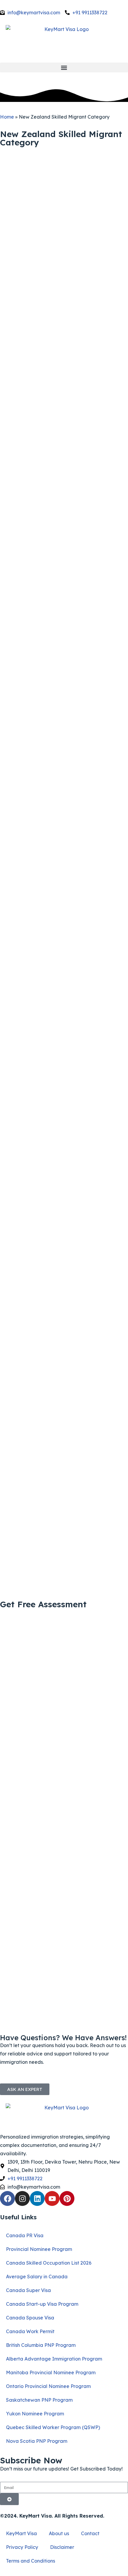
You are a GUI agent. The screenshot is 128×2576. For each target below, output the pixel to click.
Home (7, 117)
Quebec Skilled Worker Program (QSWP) (53, 2427)
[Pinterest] (67, 2198)
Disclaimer (62, 2547)
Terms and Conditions (31, 2561)
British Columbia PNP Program (41, 2345)
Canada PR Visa (25, 2235)
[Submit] (9, 2499)
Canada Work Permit (30, 2331)
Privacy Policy (22, 2547)
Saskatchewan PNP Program (39, 2400)
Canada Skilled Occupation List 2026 (49, 2263)
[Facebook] (7, 2198)
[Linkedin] (37, 2198)
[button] (64, 67)
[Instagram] (22, 2198)
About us (59, 2533)
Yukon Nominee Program (35, 2414)
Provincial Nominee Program (39, 2249)
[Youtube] (52, 2198)
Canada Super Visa (28, 2290)
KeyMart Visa (21, 2533)
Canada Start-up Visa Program (42, 2304)
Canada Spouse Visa (30, 2318)
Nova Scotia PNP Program (37, 2441)
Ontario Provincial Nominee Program (48, 2386)
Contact (90, 2533)
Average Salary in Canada (37, 2277)
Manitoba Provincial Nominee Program (51, 2372)
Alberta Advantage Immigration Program (54, 2359)
